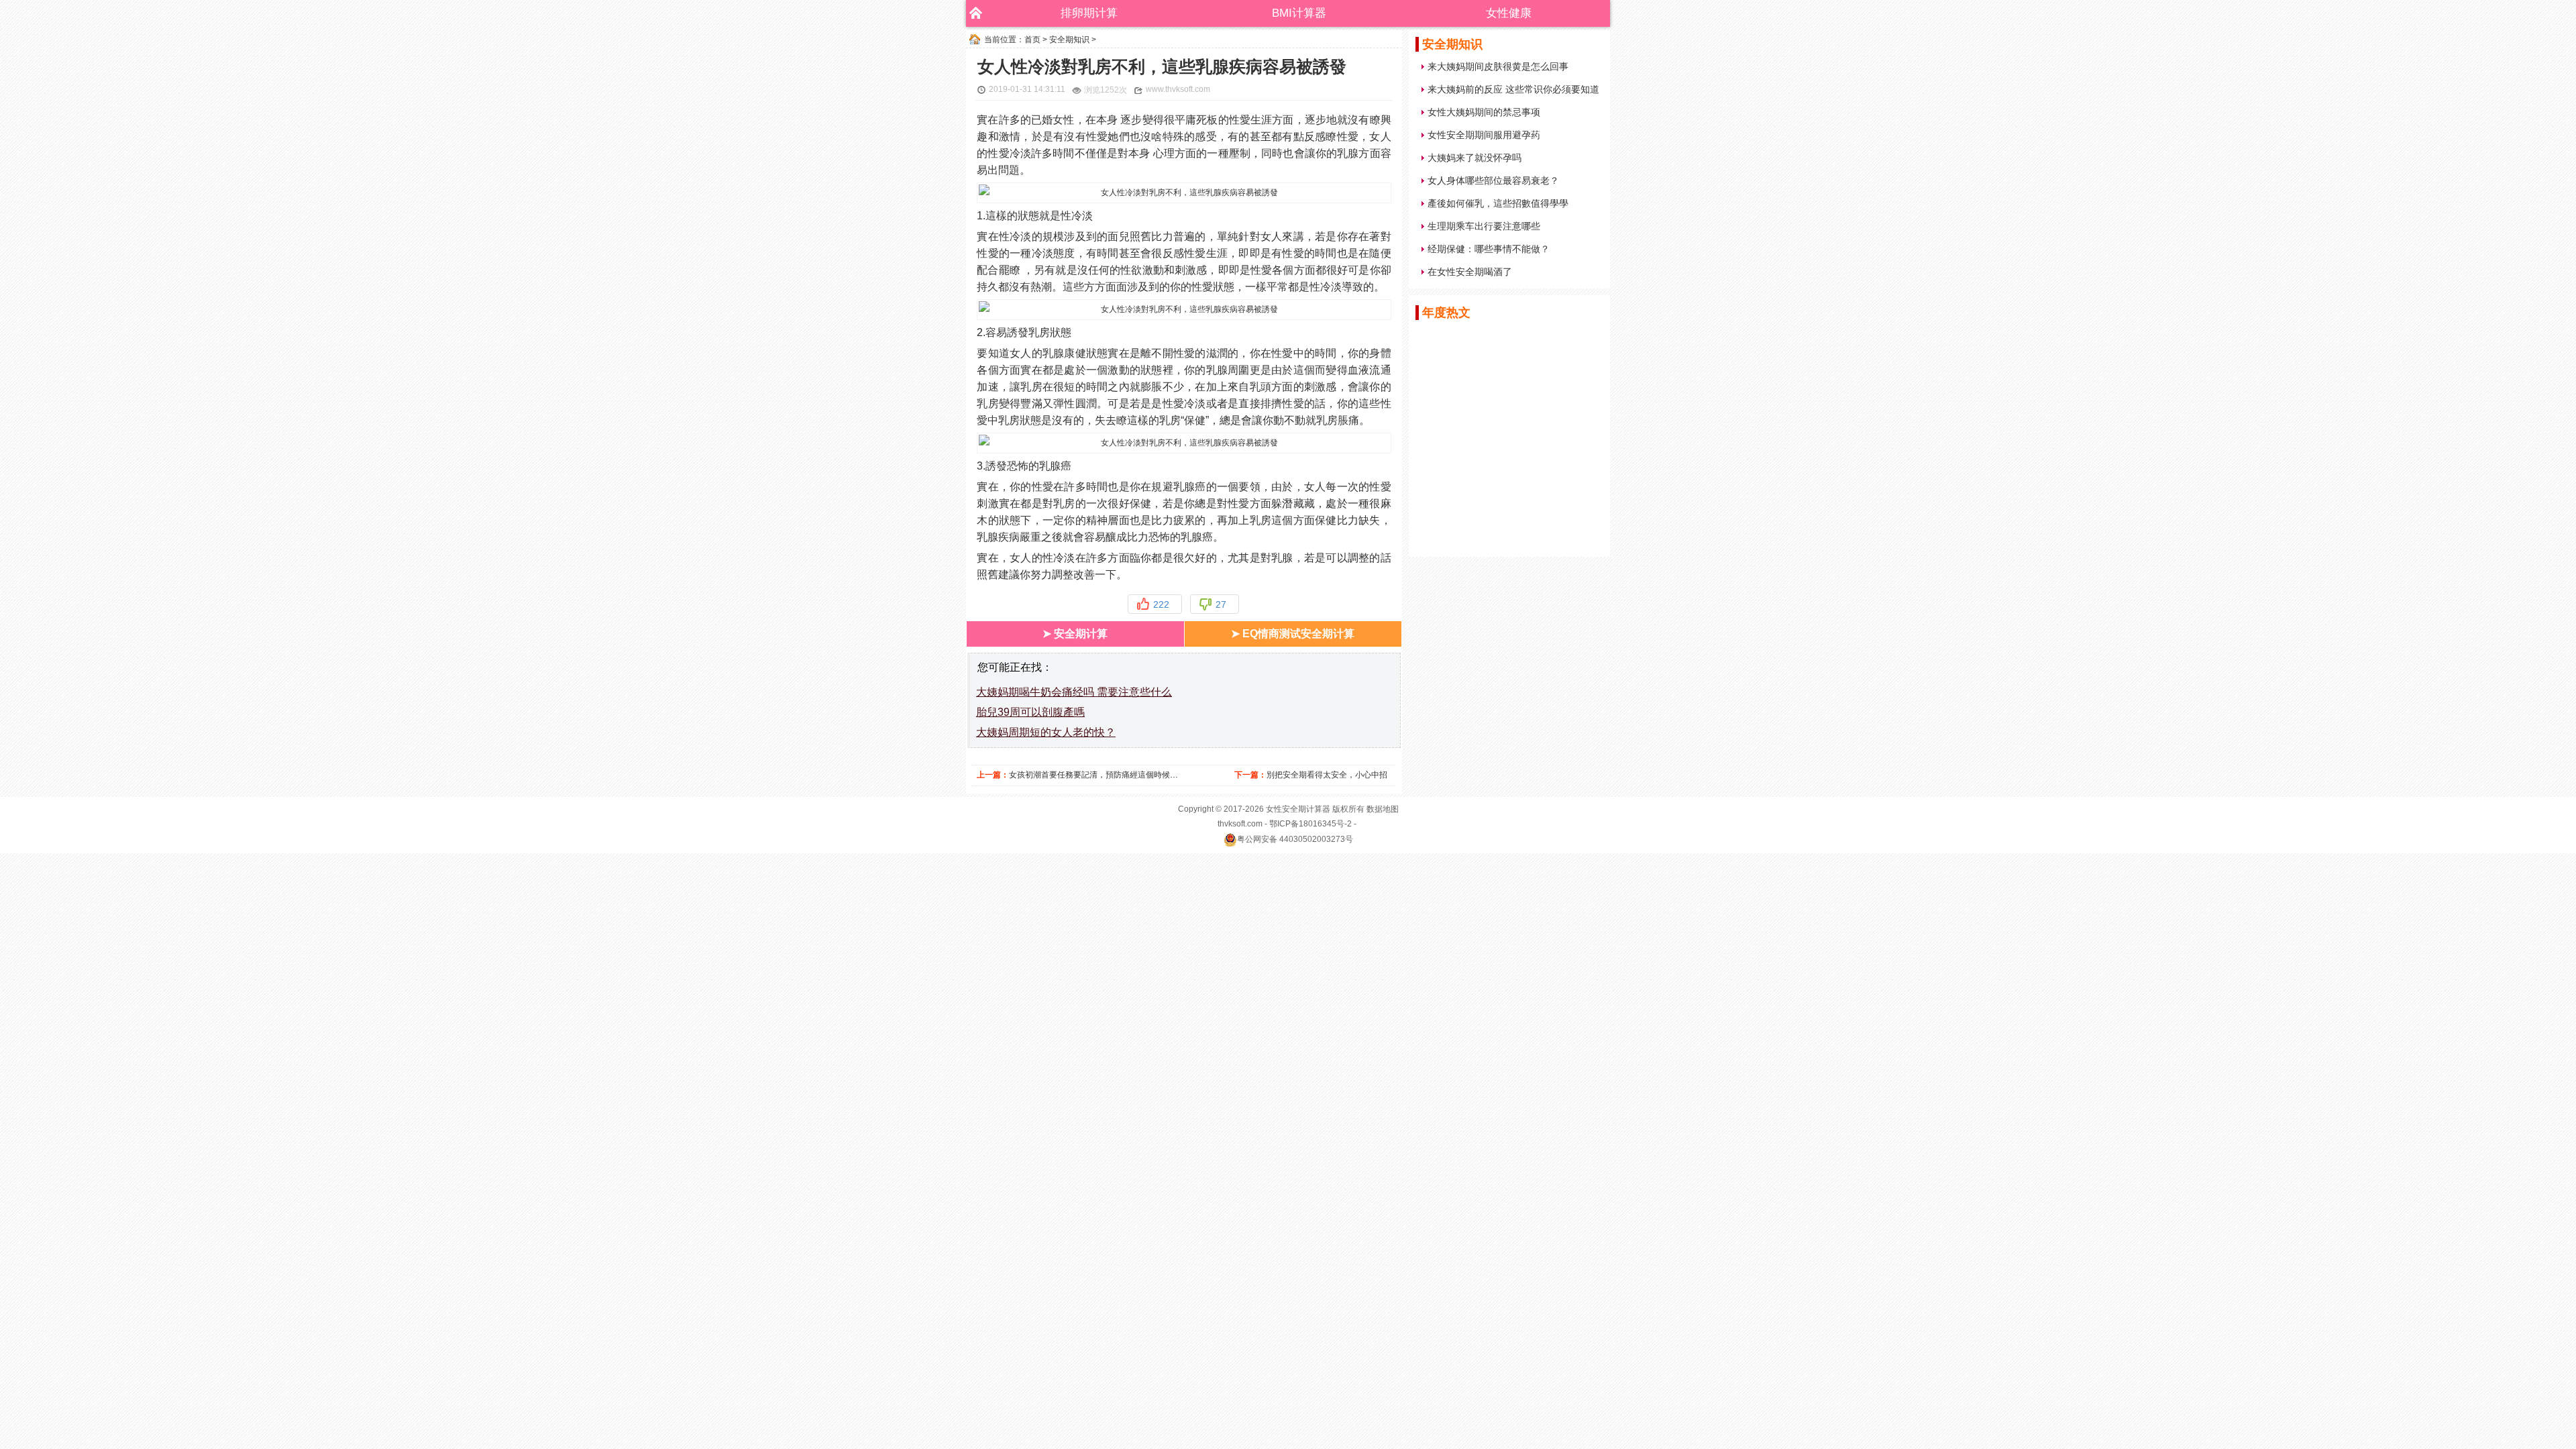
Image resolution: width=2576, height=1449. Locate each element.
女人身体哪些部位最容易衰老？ (1493, 180)
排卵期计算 (1089, 13)
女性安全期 (1286, 809)
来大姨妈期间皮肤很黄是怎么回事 (1498, 66)
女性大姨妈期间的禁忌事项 (1484, 112)
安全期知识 (1069, 40)
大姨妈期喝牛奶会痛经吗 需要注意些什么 (1074, 692)
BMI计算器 (1299, 13)
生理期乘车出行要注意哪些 (1484, 226)
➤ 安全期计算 (1075, 634)
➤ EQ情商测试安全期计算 (1293, 634)
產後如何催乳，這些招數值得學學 (1498, 203)
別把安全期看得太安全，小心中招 (1327, 775)
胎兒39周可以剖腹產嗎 (1030, 712)
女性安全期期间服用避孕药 (1484, 135)
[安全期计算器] (973, 13)
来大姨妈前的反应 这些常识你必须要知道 (1513, 89)
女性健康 (1509, 13)
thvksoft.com (1240, 824)
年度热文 (1446, 313)
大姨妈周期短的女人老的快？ (1046, 732)
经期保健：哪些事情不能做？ (1489, 249)
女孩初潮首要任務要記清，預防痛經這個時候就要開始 (1106, 775)
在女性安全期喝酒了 (1470, 272)
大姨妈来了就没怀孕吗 (1474, 158)
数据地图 (1383, 809)
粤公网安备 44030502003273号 (1295, 839)
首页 (1032, 40)
